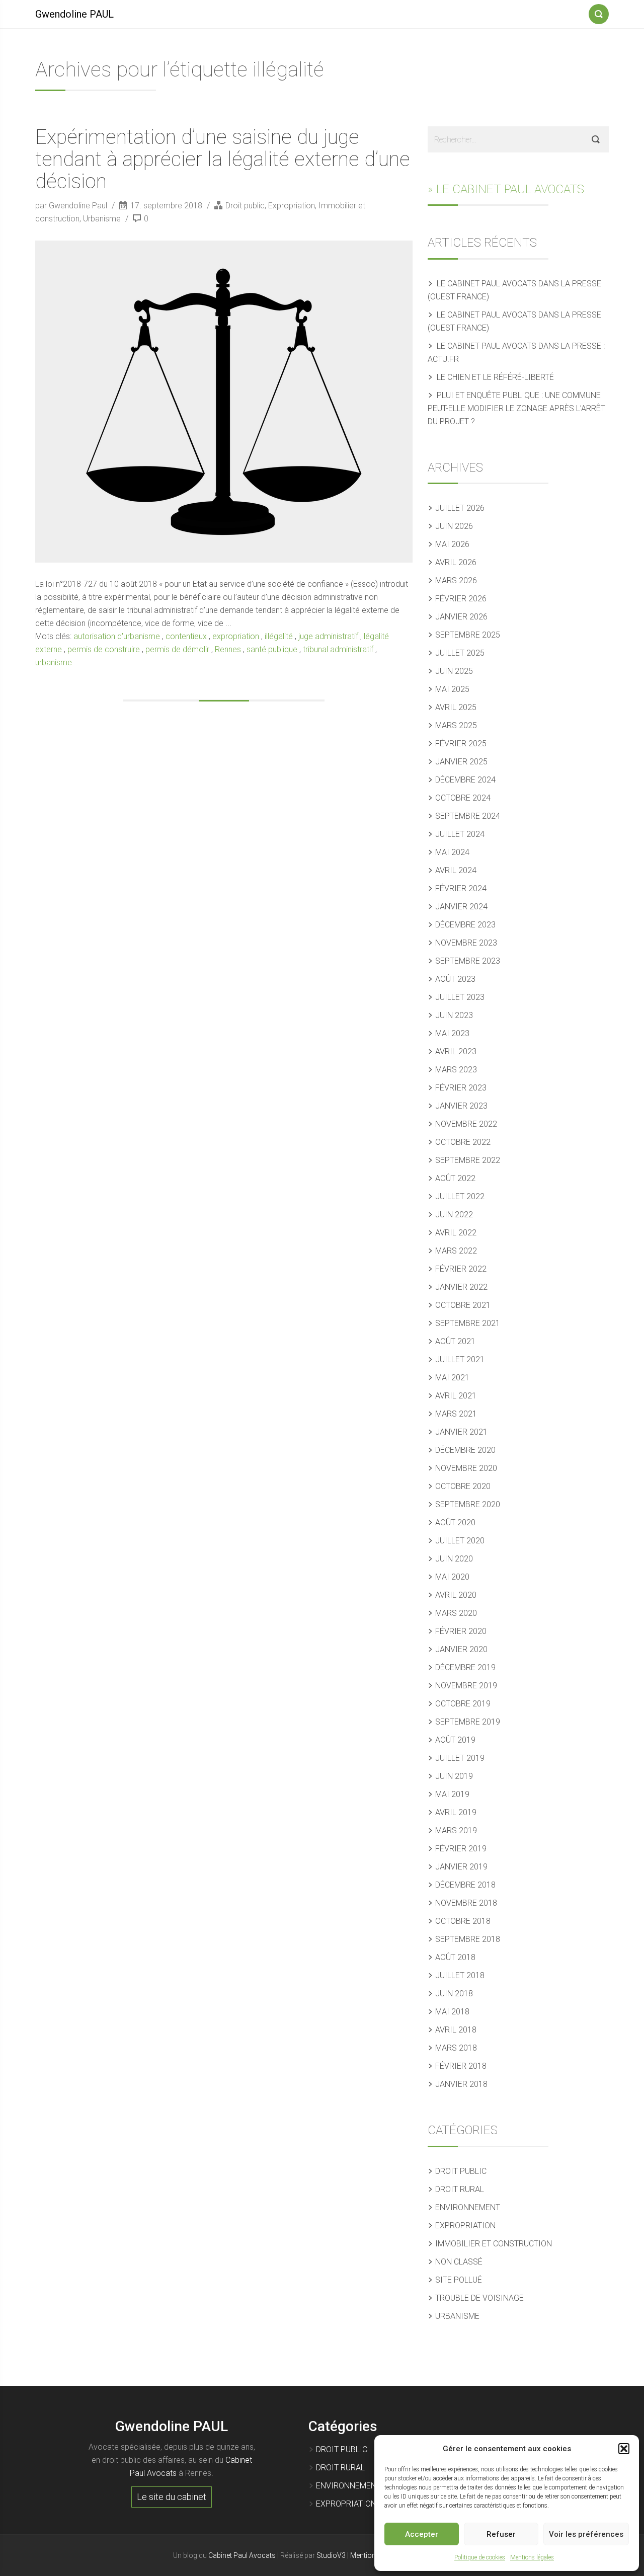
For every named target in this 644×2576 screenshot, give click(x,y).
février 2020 (461, 1631)
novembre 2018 (466, 1903)
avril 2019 (456, 1812)
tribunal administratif (338, 649)
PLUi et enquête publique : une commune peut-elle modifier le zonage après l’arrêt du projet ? (516, 408)
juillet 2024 (460, 834)
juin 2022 (454, 1215)
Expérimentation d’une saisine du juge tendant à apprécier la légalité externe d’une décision (223, 159)
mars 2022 (456, 1251)
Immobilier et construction (494, 2244)
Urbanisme (102, 219)
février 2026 (461, 599)
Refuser (501, 2534)
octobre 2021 (463, 1305)
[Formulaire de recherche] (599, 12)
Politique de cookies (480, 2557)
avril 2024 (456, 870)
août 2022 (455, 1178)
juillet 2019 (460, 1758)
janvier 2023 (461, 1106)
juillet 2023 (460, 997)
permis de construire (104, 649)
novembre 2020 (466, 1468)
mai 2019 (452, 1794)
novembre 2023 (466, 943)
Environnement (468, 2207)
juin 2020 (454, 1559)
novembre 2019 (466, 1686)
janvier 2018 (461, 2084)
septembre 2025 (468, 635)
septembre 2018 (468, 1939)
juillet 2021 (460, 1359)
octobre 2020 (463, 1486)
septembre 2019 (468, 1722)
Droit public (245, 206)
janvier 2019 (461, 1867)
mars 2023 (456, 1070)
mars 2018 (456, 2048)
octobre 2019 (463, 1704)
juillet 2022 (460, 1196)
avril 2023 (456, 1051)
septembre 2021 (468, 1323)
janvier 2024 (461, 907)
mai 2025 (452, 689)
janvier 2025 (461, 762)
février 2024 (461, 888)
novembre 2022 (466, 1124)
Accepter (422, 2534)
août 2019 (455, 1740)
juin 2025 (454, 671)
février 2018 (461, 2066)
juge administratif (328, 636)
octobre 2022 (463, 1142)
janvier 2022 (461, 1287)
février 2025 (461, 744)
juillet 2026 (460, 508)
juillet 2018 (460, 1975)
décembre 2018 (465, 1885)
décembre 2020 (465, 1450)
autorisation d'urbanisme (117, 636)
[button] (624, 2449)
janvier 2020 (461, 1649)
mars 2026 (456, 580)
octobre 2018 (463, 1921)
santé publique (272, 649)
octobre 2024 (463, 798)
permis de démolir (177, 649)
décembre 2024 (465, 780)
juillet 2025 (460, 653)
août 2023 (455, 979)
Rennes (228, 649)
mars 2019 (456, 1830)
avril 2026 (456, 562)
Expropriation (292, 206)
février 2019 (461, 1849)
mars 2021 (456, 1414)
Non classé (459, 2262)
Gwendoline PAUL (74, 14)
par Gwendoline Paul (72, 206)
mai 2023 (452, 1033)
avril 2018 (456, 2030)
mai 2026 (452, 544)
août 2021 (455, 1341)
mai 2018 (452, 2012)
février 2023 (461, 1088)
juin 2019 (454, 1776)
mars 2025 (456, 725)
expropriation (236, 636)
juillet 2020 (460, 1541)
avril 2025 (456, 707)
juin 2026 (454, 526)
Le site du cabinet (172, 2497)
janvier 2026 (461, 617)
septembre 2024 (468, 816)
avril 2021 (456, 1396)
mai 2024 (452, 852)
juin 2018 (454, 1994)
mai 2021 (452, 1378)
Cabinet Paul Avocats (242, 2555)
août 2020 (455, 1523)
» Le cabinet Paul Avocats (506, 189)
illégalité (279, 636)
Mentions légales (532, 2557)
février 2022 (461, 1269)
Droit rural (460, 2189)
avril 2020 (456, 1595)
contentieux (186, 636)
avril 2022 (456, 1233)
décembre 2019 (465, 1667)
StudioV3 (331, 2555)
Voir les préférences (586, 2534)
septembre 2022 (468, 1160)
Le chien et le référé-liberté (495, 377)
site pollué (459, 2280)
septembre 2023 (468, 961)
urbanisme (54, 662)
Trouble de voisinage (479, 2298)
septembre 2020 (468, 1504)
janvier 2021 (461, 1432)
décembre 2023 (465, 925)
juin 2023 (454, 1015)
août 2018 (455, 1957)
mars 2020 (456, 1613)
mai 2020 (452, 1577)
